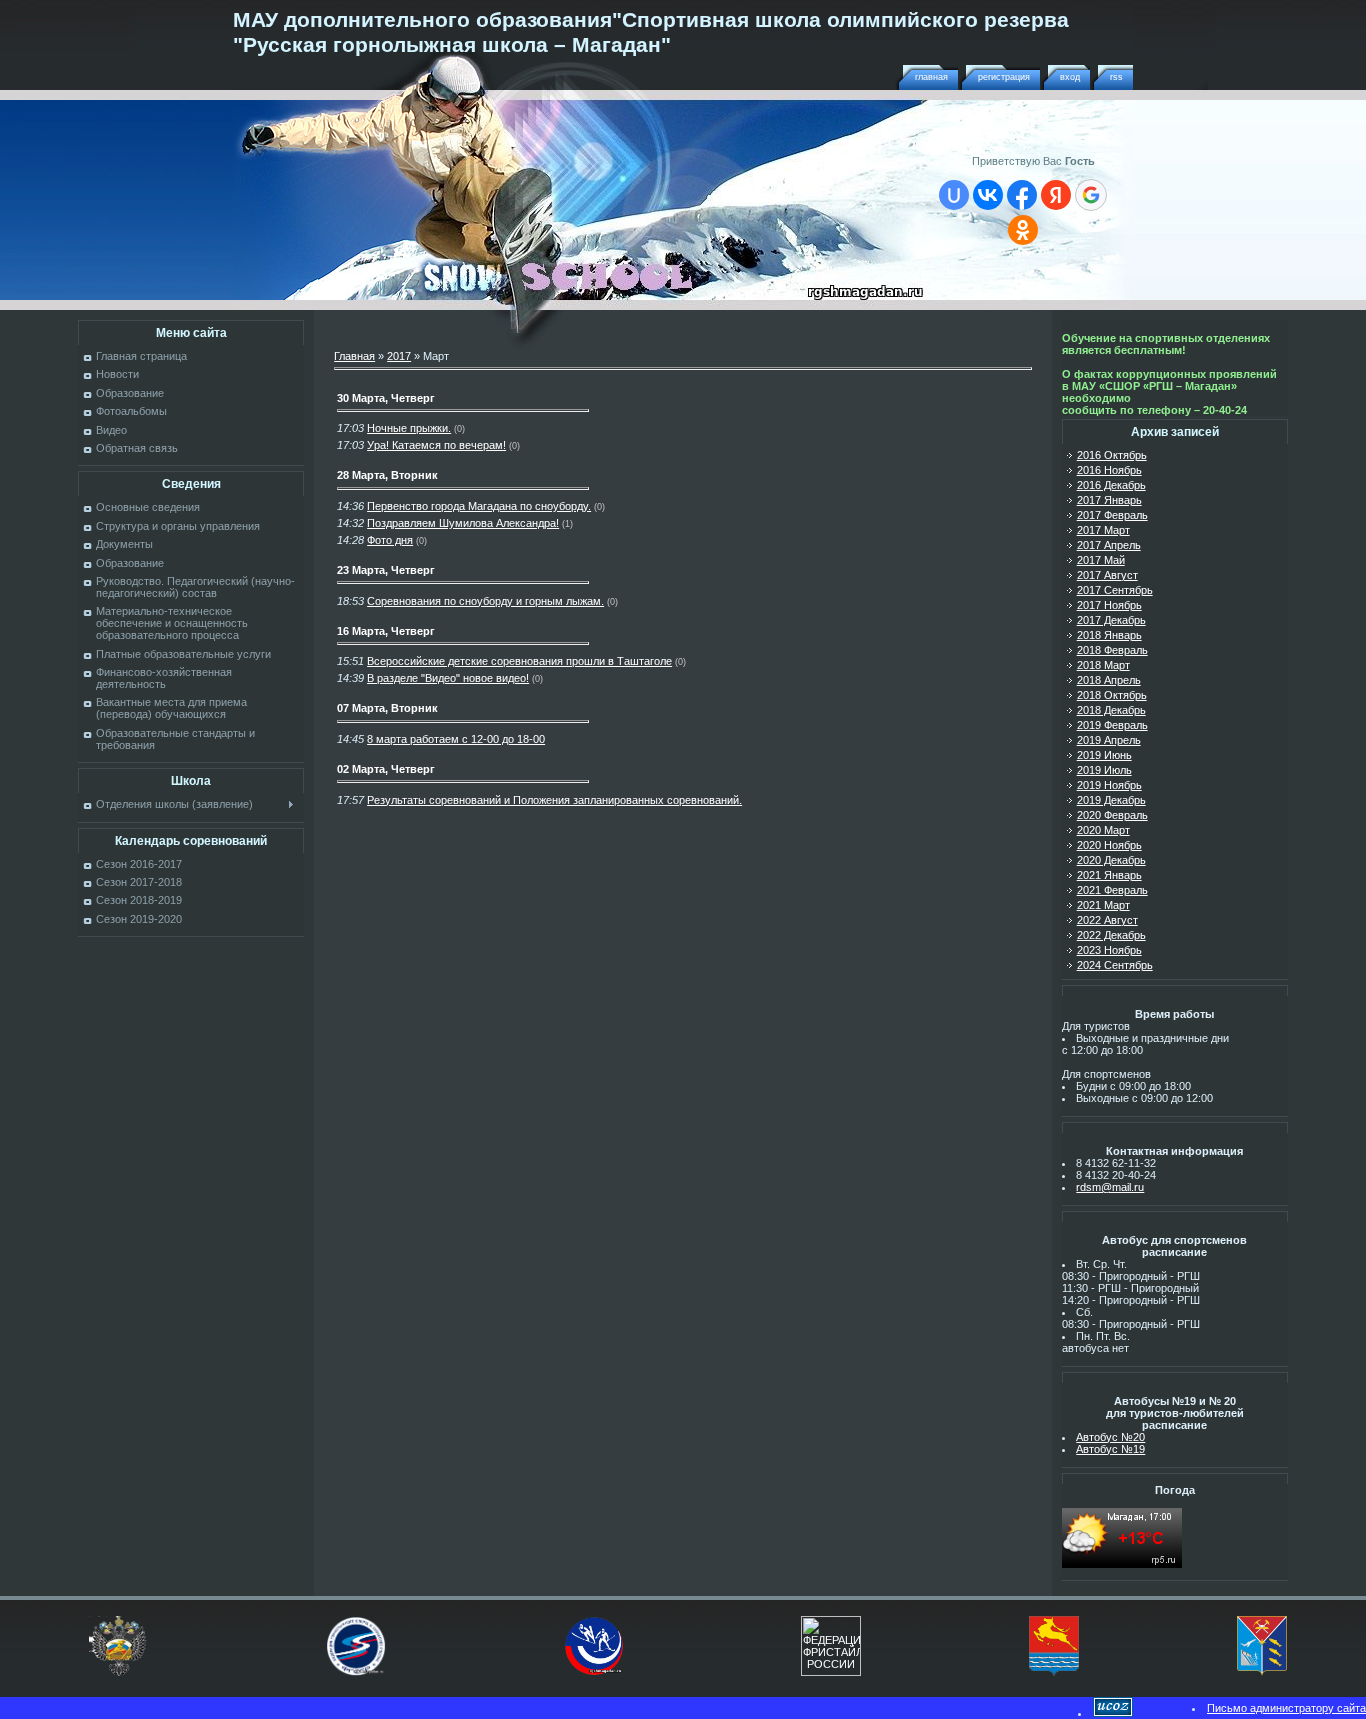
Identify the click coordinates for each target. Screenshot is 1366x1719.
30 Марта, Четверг (386, 398)
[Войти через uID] (954, 195)
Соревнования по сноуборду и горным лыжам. (485, 601)
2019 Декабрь (1111, 800)
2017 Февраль (1112, 515)
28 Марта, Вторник (387, 475)
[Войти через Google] (1091, 195)
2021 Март (1103, 905)
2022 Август (1107, 920)
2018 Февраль (1112, 650)
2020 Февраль (1112, 815)
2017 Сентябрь (1115, 590)
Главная (931, 77)
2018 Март (1103, 665)
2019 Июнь (1104, 755)
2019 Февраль (1112, 725)
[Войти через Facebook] (1022, 195)
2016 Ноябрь (1109, 470)
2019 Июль (1104, 770)
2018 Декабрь (1111, 710)
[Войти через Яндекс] (1056, 195)
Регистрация (1004, 77)
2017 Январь (1109, 500)
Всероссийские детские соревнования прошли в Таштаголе (519, 661)
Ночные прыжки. (409, 428)
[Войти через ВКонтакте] (988, 195)
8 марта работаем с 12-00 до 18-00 (456, 739)
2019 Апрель (1109, 740)
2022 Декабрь (1111, 935)
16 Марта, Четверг (386, 631)
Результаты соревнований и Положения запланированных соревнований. (554, 800)
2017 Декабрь (1111, 620)
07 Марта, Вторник (387, 708)
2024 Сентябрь (1115, 965)
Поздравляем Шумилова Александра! (463, 523)
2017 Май (1101, 560)
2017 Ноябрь (1109, 605)
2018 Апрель (1109, 680)
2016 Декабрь (1111, 485)
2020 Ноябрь (1109, 845)
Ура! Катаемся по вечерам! (436, 445)
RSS (1116, 77)
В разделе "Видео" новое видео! (448, 678)
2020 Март (1103, 830)
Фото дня (390, 540)
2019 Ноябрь (1109, 785)
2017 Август (1107, 575)
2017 (399, 356)
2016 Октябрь (1112, 455)
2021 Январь (1109, 875)
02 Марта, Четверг (386, 769)
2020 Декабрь (1111, 860)
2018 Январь (1109, 635)
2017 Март (1103, 530)
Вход (1070, 77)
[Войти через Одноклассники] (1023, 230)
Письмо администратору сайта (1286, 1708)
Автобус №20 (1110, 1437)
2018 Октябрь (1112, 695)
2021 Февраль (1112, 890)
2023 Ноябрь (1109, 950)
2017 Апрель (1109, 545)
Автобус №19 (1110, 1449)
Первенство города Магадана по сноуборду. (479, 506)
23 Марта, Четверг (386, 570)
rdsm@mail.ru (1110, 1187)
